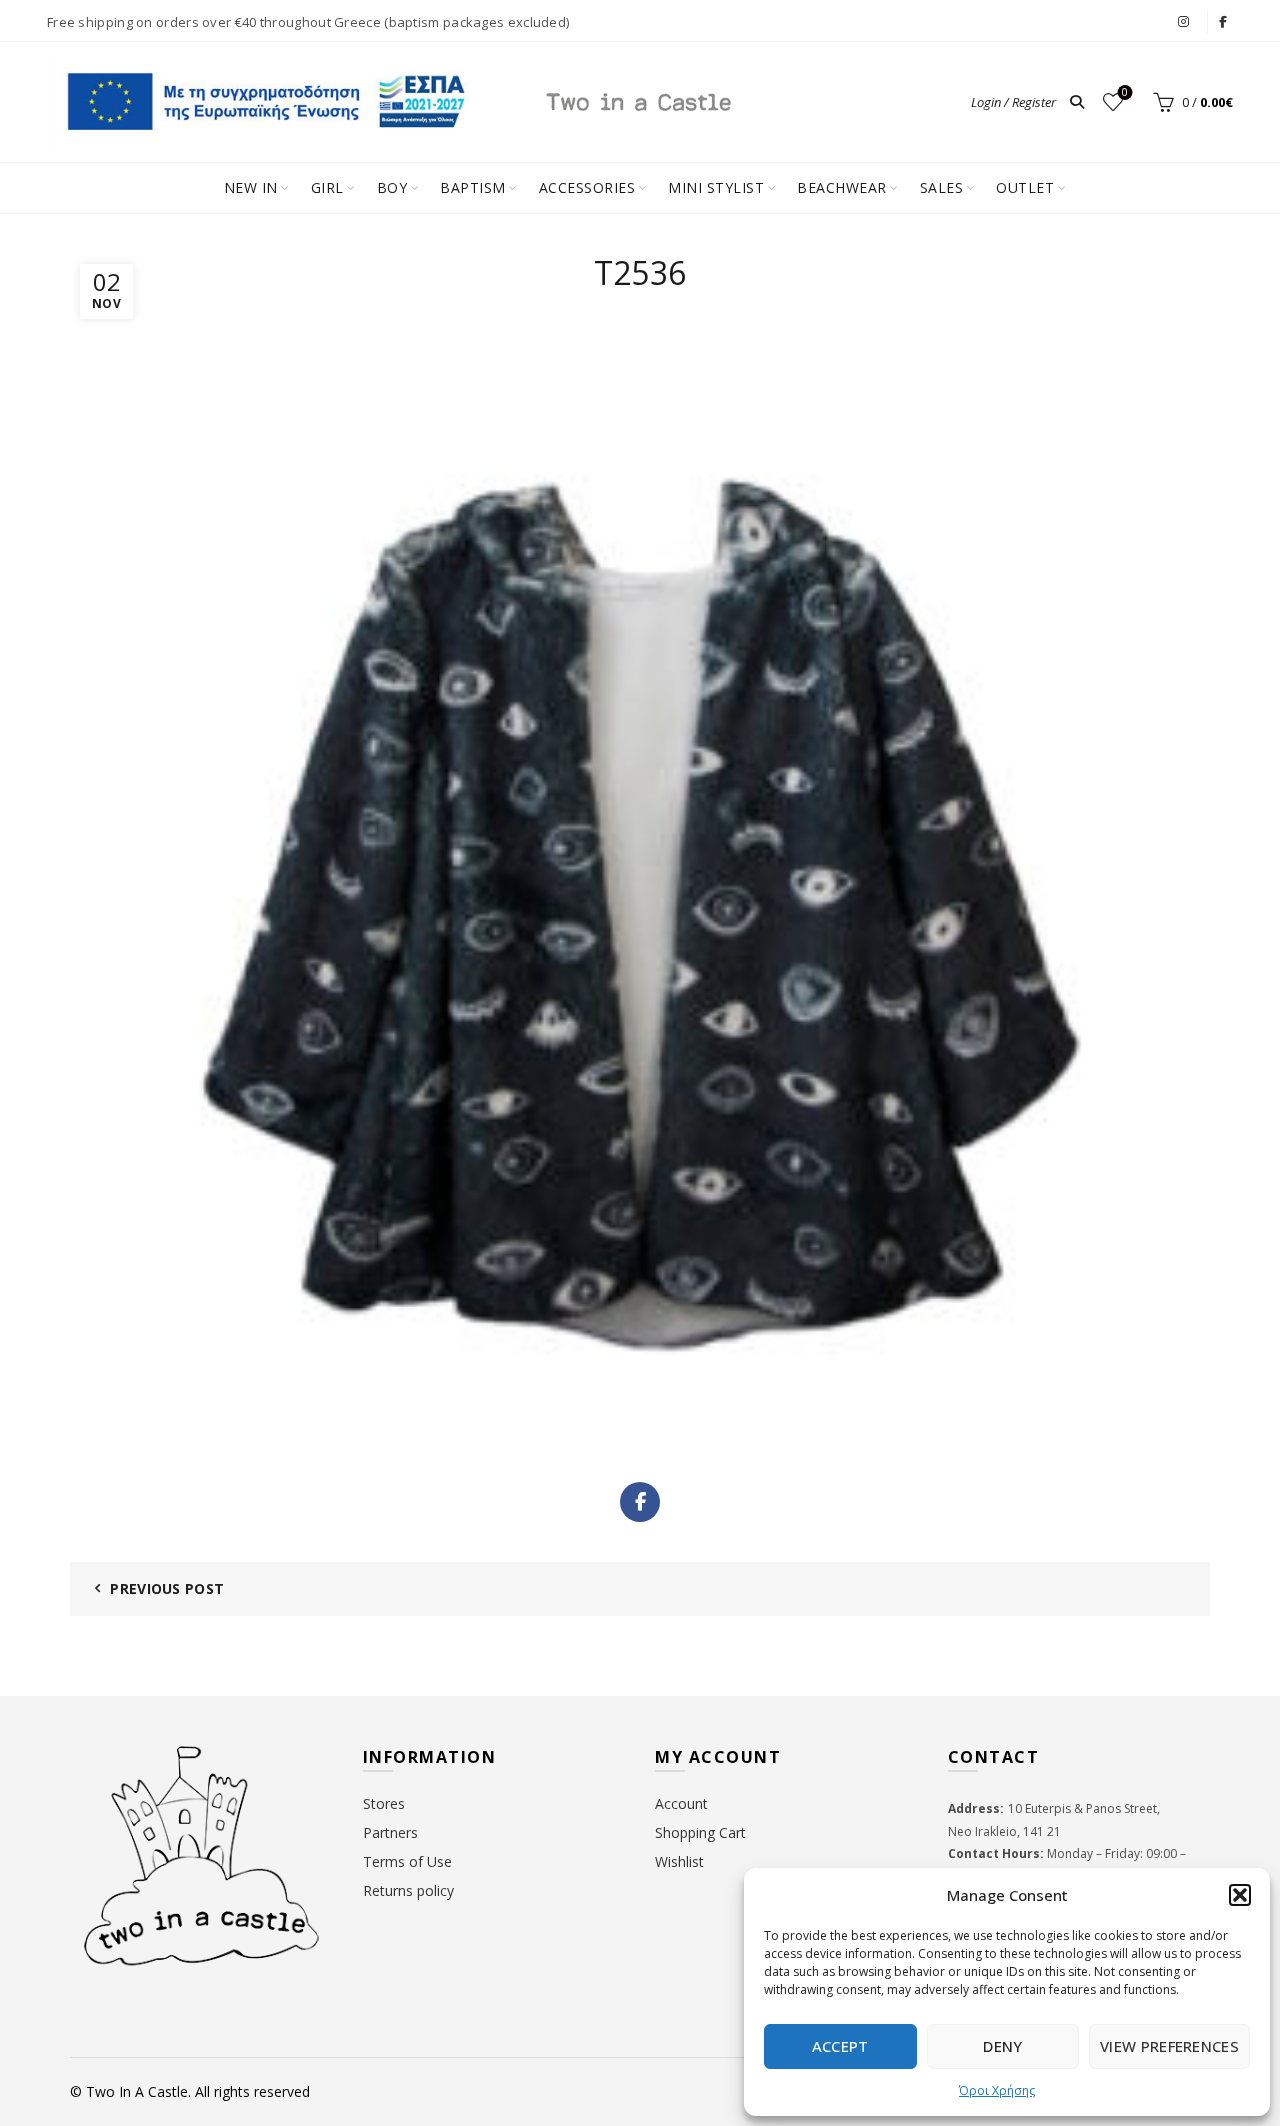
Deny (1002, 2046)
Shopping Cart (700, 1832)
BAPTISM (473, 187)
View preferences (1169, 2046)
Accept (840, 2046)
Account (681, 1803)
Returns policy (408, 1890)
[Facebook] (640, 1502)
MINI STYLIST (716, 187)
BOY (392, 187)
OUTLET (1025, 187)
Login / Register (1013, 102)
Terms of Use (407, 1861)
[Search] (1077, 102)
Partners (390, 1832)
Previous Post (167, 1588)
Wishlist (1125, 93)
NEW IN (251, 187)
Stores (384, 1803)
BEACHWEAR (842, 187)
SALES (942, 187)
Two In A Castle (137, 2091)
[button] (1240, 1895)
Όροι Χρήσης (997, 2090)
